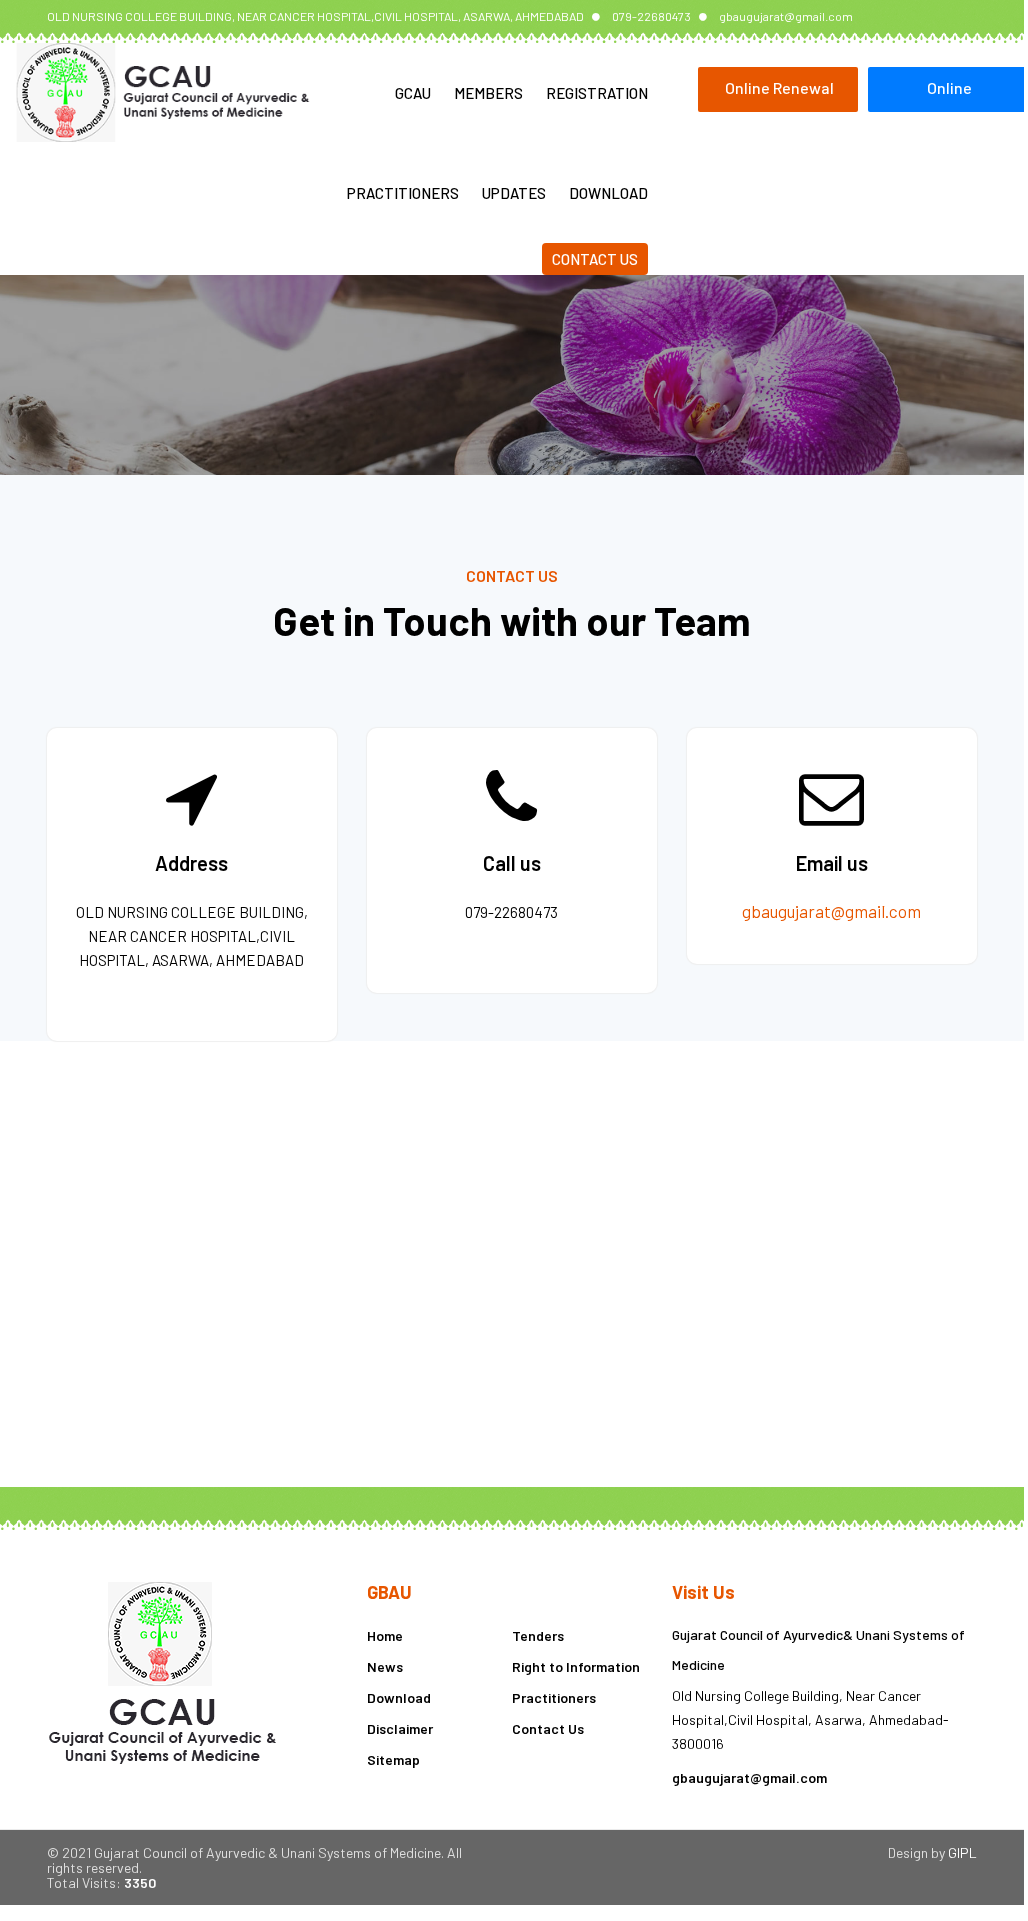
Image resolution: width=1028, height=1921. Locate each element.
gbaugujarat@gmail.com (786, 16)
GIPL (962, 1852)
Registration (597, 93)
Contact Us (595, 259)
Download (608, 193)
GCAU (413, 93)
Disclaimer (400, 1728)
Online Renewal (779, 87)
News (385, 1666)
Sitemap (393, 1759)
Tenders (538, 1635)
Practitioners (403, 193)
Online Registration (950, 95)
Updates (514, 193)
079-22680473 (651, 16)
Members (488, 93)
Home (385, 1635)
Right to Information (576, 1666)
